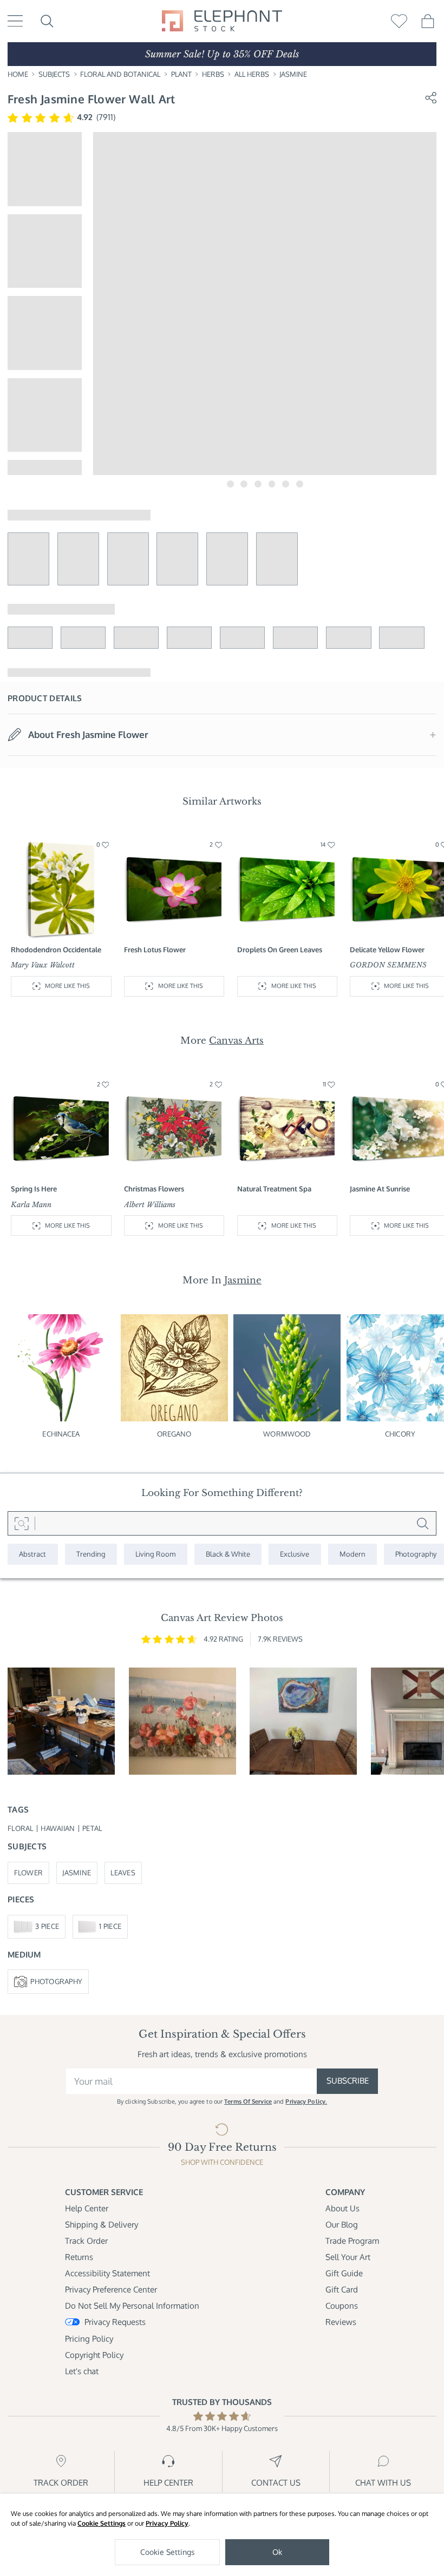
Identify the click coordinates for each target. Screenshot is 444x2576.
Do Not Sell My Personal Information (132, 2306)
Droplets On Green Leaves (280, 950)
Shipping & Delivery (102, 2225)
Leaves (123, 1873)
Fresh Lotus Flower (155, 950)
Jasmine (293, 74)
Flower (29, 1873)
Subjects (54, 74)
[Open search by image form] (21, 1523)
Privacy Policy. (306, 2101)
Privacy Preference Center (111, 2290)
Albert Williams (150, 1205)
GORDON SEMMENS (388, 965)
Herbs (213, 74)
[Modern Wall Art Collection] (353, 1554)
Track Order (86, 2241)
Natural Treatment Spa (274, 1189)
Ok (277, 2552)
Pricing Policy (89, 2339)
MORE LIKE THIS (67, 986)
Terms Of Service (248, 2101)
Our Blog (342, 2225)
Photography (56, 1981)
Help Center (87, 2208)
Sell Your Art (348, 2257)
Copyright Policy (94, 2355)
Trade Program (352, 2241)
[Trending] (91, 1554)
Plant (181, 74)
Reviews (341, 2322)
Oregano (174, 1434)
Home (18, 74)
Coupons (342, 2306)
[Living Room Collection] (156, 1554)
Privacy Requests (115, 2322)
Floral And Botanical (120, 74)
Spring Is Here (34, 1189)
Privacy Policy (167, 2523)
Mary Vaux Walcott (43, 965)
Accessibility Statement (107, 2273)
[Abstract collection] (33, 1554)
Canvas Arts (236, 1040)
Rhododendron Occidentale (56, 950)
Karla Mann (31, 1205)
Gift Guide (344, 2273)
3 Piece (47, 1926)
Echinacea (61, 1434)
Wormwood (287, 1434)
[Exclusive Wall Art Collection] (295, 1554)
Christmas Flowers (154, 1189)
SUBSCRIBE (348, 2081)
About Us (342, 2208)
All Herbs (252, 74)
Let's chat (82, 2371)
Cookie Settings (102, 2523)
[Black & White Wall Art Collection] (228, 1554)
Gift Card (342, 2290)
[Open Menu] (15, 21)
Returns (79, 2257)
